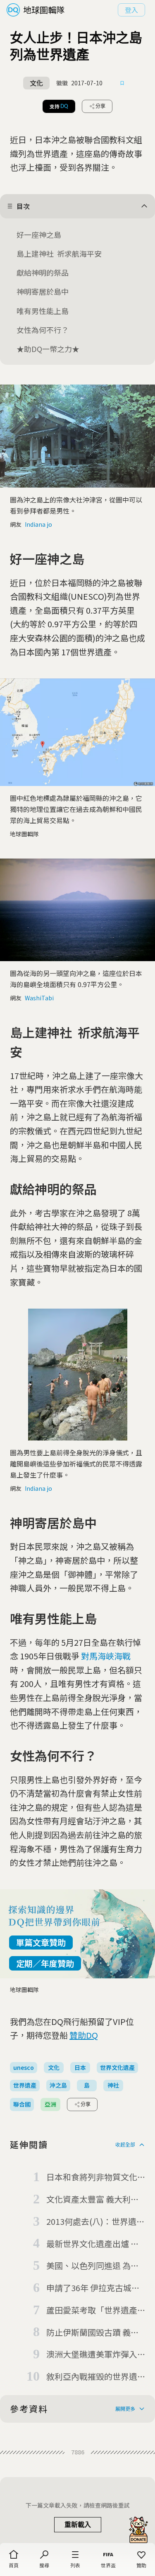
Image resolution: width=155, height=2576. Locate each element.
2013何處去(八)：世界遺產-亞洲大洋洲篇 (91, 2222)
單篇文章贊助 (41, 1942)
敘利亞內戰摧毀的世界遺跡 (92, 2377)
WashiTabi (39, 998)
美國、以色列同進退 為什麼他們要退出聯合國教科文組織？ (93, 2266)
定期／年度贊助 (45, 1963)
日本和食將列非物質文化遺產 (92, 2177)
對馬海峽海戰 (106, 1656)
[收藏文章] (122, 83)
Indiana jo (38, 524)
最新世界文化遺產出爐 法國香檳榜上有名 (93, 2244)
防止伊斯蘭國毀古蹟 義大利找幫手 (93, 2333)
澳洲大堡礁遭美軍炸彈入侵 (92, 2355)
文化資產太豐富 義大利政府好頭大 (93, 2200)
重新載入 (78, 2525)
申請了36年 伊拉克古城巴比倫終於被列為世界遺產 (93, 2288)
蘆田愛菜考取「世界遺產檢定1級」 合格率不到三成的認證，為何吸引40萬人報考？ (92, 2311)
